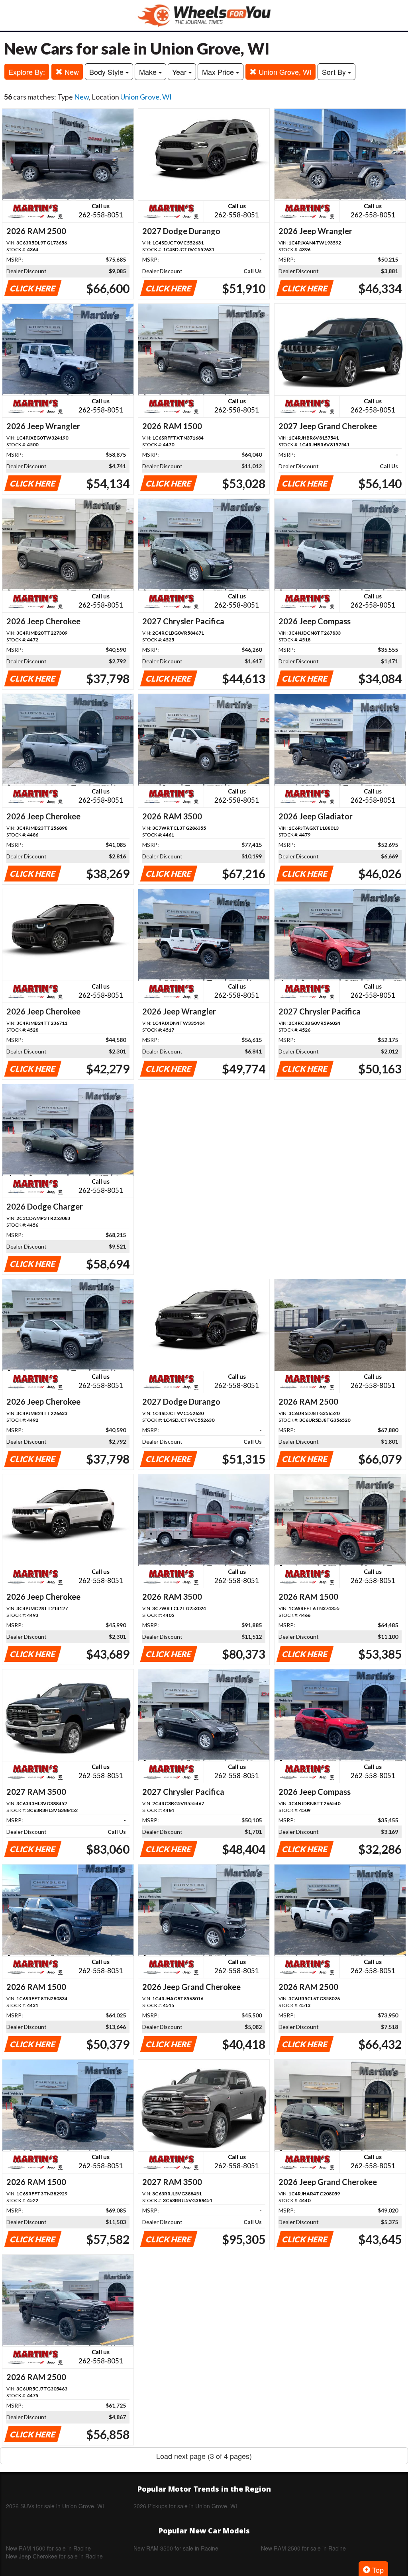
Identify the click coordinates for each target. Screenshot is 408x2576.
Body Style (107, 72)
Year (180, 72)
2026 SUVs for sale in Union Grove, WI (55, 2506)
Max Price (219, 72)
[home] (204, 15)
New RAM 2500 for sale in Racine (303, 2548)
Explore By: (27, 72)
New (71, 72)
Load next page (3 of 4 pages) (204, 2456)
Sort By (335, 72)
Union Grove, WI (284, 72)
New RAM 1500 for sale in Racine (48, 2548)
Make (149, 72)
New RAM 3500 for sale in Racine (176, 2548)
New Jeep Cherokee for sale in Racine (54, 2556)
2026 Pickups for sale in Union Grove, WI (185, 2506)
